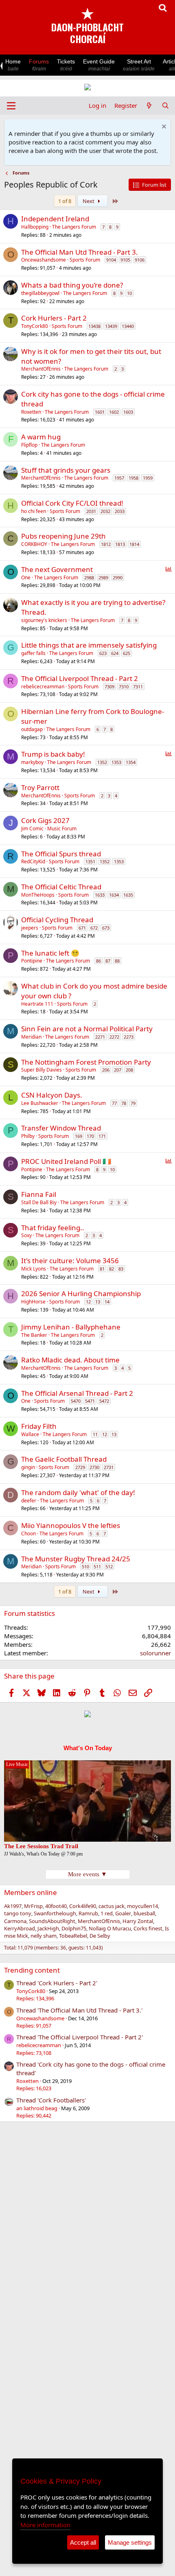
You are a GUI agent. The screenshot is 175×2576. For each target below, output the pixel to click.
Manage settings (130, 2542)
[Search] (165, 106)
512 (109, 1566)
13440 (128, 326)
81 (102, 1269)
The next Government (57, 569)
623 (103, 653)
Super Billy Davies (42, 1070)
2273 (129, 1037)
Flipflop (29, 445)
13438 (94, 326)
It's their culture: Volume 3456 (70, 1261)
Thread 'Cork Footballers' (51, 2100)
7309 (109, 687)
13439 (111, 326)
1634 (114, 895)
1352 (102, 762)
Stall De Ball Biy (39, 1202)
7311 (138, 687)
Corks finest (148, 1928)
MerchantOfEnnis (41, 369)
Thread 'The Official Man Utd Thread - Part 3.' (79, 2010)
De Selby (100, 1936)
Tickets (66, 65)
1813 (120, 544)
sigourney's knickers (44, 620)
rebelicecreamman (43, 687)
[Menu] (11, 106)
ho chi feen (34, 511)
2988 (89, 577)
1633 (100, 895)
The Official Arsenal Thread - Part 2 (77, 1393)
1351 (90, 861)
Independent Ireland (55, 219)
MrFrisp (33, 1906)
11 (95, 1434)
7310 (124, 687)
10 (129, 293)
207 (118, 1070)
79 (133, 1103)
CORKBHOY (34, 544)
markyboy (32, 762)
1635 (128, 895)
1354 (131, 762)
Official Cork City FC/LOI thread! (72, 503)
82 (112, 1269)
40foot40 (56, 1906)
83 (121, 1269)
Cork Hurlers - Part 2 (54, 318)
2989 (103, 577)
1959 (148, 478)
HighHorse (33, 1302)
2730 (94, 1467)
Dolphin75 (74, 1928)
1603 (128, 412)
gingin (28, 1467)
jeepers (30, 928)
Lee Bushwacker (40, 1103)
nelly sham (44, 1936)
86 (98, 961)
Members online (31, 1892)
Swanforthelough (55, 1913)
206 (106, 1070)
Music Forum (62, 828)
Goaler (123, 1913)
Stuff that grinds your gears (66, 470)
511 (97, 1566)
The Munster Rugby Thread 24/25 (76, 1559)
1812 (106, 544)
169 (79, 1136)
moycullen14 (142, 1906)
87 (108, 961)
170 (90, 1136)
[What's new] (149, 106)
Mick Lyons (34, 1269)
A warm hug (41, 437)
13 (98, 1302)
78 (124, 1103)
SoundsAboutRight (52, 1921)
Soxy (26, 1235)
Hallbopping (35, 227)
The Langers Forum (74, 227)
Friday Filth (39, 1426)
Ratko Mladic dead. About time (70, 1360)
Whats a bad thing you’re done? (72, 285)
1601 (100, 412)
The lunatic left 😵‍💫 (50, 953)
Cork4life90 (83, 1906)
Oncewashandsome (44, 260)
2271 (100, 1037)
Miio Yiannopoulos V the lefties (71, 1525)
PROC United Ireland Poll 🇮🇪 (66, 1161)
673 (106, 928)
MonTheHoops (38, 895)
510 (85, 1566)
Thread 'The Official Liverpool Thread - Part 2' (80, 2037)
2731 (109, 1467)
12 (88, 1302)
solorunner (155, 1653)
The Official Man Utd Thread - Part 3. (80, 252)
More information (45, 2525)
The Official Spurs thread (61, 854)
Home (13, 65)
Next (89, 201)
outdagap (32, 729)
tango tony (18, 1913)
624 (115, 653)
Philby (28, 1136)
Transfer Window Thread (61, 1128)
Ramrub (88, 1913)
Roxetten (31, 412)
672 (94, 928)
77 (114, 1103)
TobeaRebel (73, 1936)
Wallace (30, 1434)
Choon (28, 1534)
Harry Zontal (138, 1921)
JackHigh (48, 1928)
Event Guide (99, 65)
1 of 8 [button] (65, 201)
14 (107, 1302)
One (26, 577)
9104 (111, 260)
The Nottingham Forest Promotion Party (86, 1062)
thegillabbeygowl (40, 293)
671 (82, 928)
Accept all (83, 2542)
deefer (29, 1501)
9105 (125, 260)
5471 (90, 1401)
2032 (105, 511)
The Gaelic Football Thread (64, 1459)
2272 (114, 1037)
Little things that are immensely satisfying (89, 645)
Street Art (139, 65)
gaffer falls (33, 653)
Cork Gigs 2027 (45, 820)
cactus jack (112, 1906)
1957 (119, 478)
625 (127, 653)
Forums (39, 65)
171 (102, 1136)
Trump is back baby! (53, 754)
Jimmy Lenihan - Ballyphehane (71, 1327)
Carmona (15, 1921)
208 (129, 1070)
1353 (116, 762)
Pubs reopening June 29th (63, 536)
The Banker (34, 1335)
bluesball (144, 1913)
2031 (91, 511)
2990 (118, 577)
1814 (134, 544)
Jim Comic (32, 828)
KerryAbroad (20, 1928)
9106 (140, 260)
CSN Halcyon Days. (52, 1095)
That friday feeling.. (53, 1228)
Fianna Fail (39, 1194)
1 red (107, 1913)
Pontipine (32, 961)
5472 (104, 1401)
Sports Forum (85, 260)
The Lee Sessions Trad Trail (41, 1846)
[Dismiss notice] (163, 128)
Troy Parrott (40, 787)
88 (117, 961)
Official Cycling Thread (57, 920)
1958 (133, 478)
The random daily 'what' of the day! (78, 1492)
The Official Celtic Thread (61, 887)
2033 (120, 511)
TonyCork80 (35, 326)
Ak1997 (13, 1906)
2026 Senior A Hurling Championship (81, 1293)
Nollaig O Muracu (110, 1928)
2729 (80, 1467)
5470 (76, 1401)
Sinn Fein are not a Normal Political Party (87, 1029)
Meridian (31, 1037)
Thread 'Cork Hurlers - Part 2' (57, 1983)
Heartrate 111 (37, 1004)
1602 (114, 412)
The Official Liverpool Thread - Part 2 (80, 678)
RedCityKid (33, 861)
